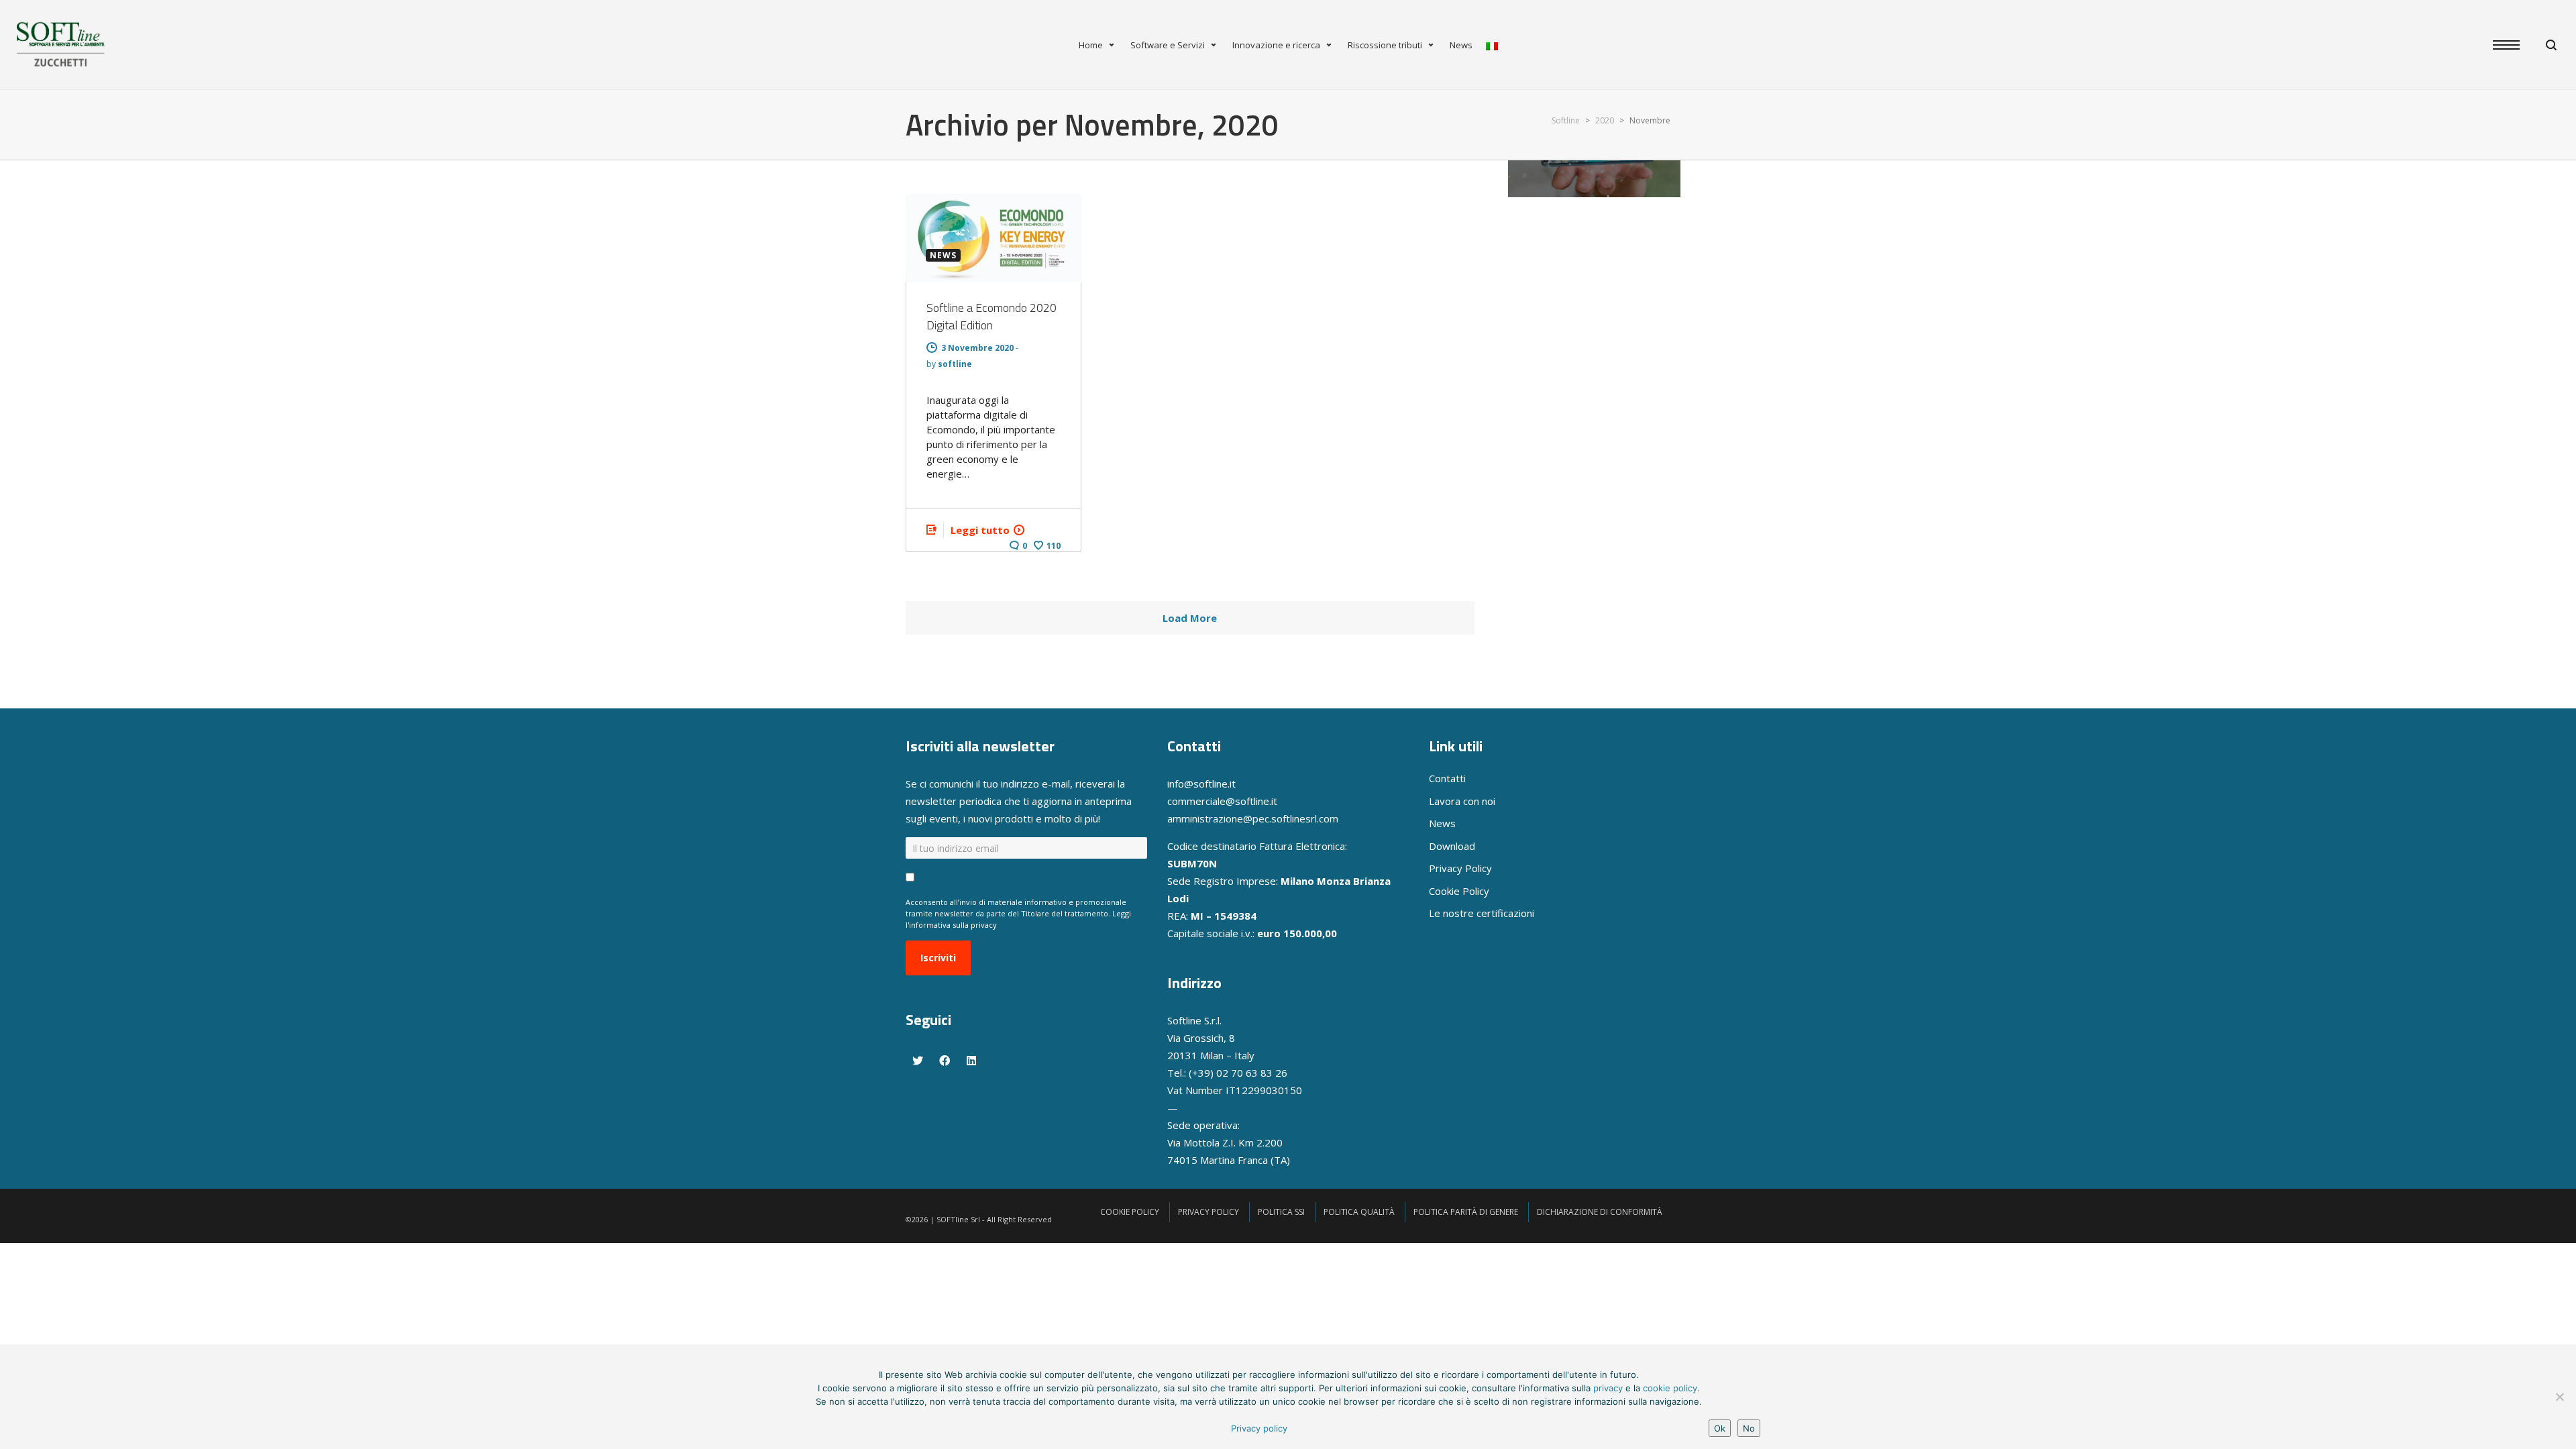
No (1749, 1428)
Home (1091, 45)
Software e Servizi (1168, 45)
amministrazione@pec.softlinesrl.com (1253, 818)
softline (955, 364)
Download (1452, 846)
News (1461, 45)
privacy (1608, 1388)
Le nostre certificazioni (1482, 913)
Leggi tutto (980, 530)
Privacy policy (1259, 1428)
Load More (1190, 618)
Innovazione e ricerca (1276, 45)
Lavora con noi (1462, 801)
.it (1273, 801)
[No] (2559, 1397)
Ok (1720, 1428)
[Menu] (2513, 46)
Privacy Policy (1460, 868)
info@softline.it (1201, 784)
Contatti (1447, 778)
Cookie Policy (1459, 891)
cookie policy (1670, 1388)
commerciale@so (1207, 801)
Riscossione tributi (1385, 45)
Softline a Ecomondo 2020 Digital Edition (991, 316)
